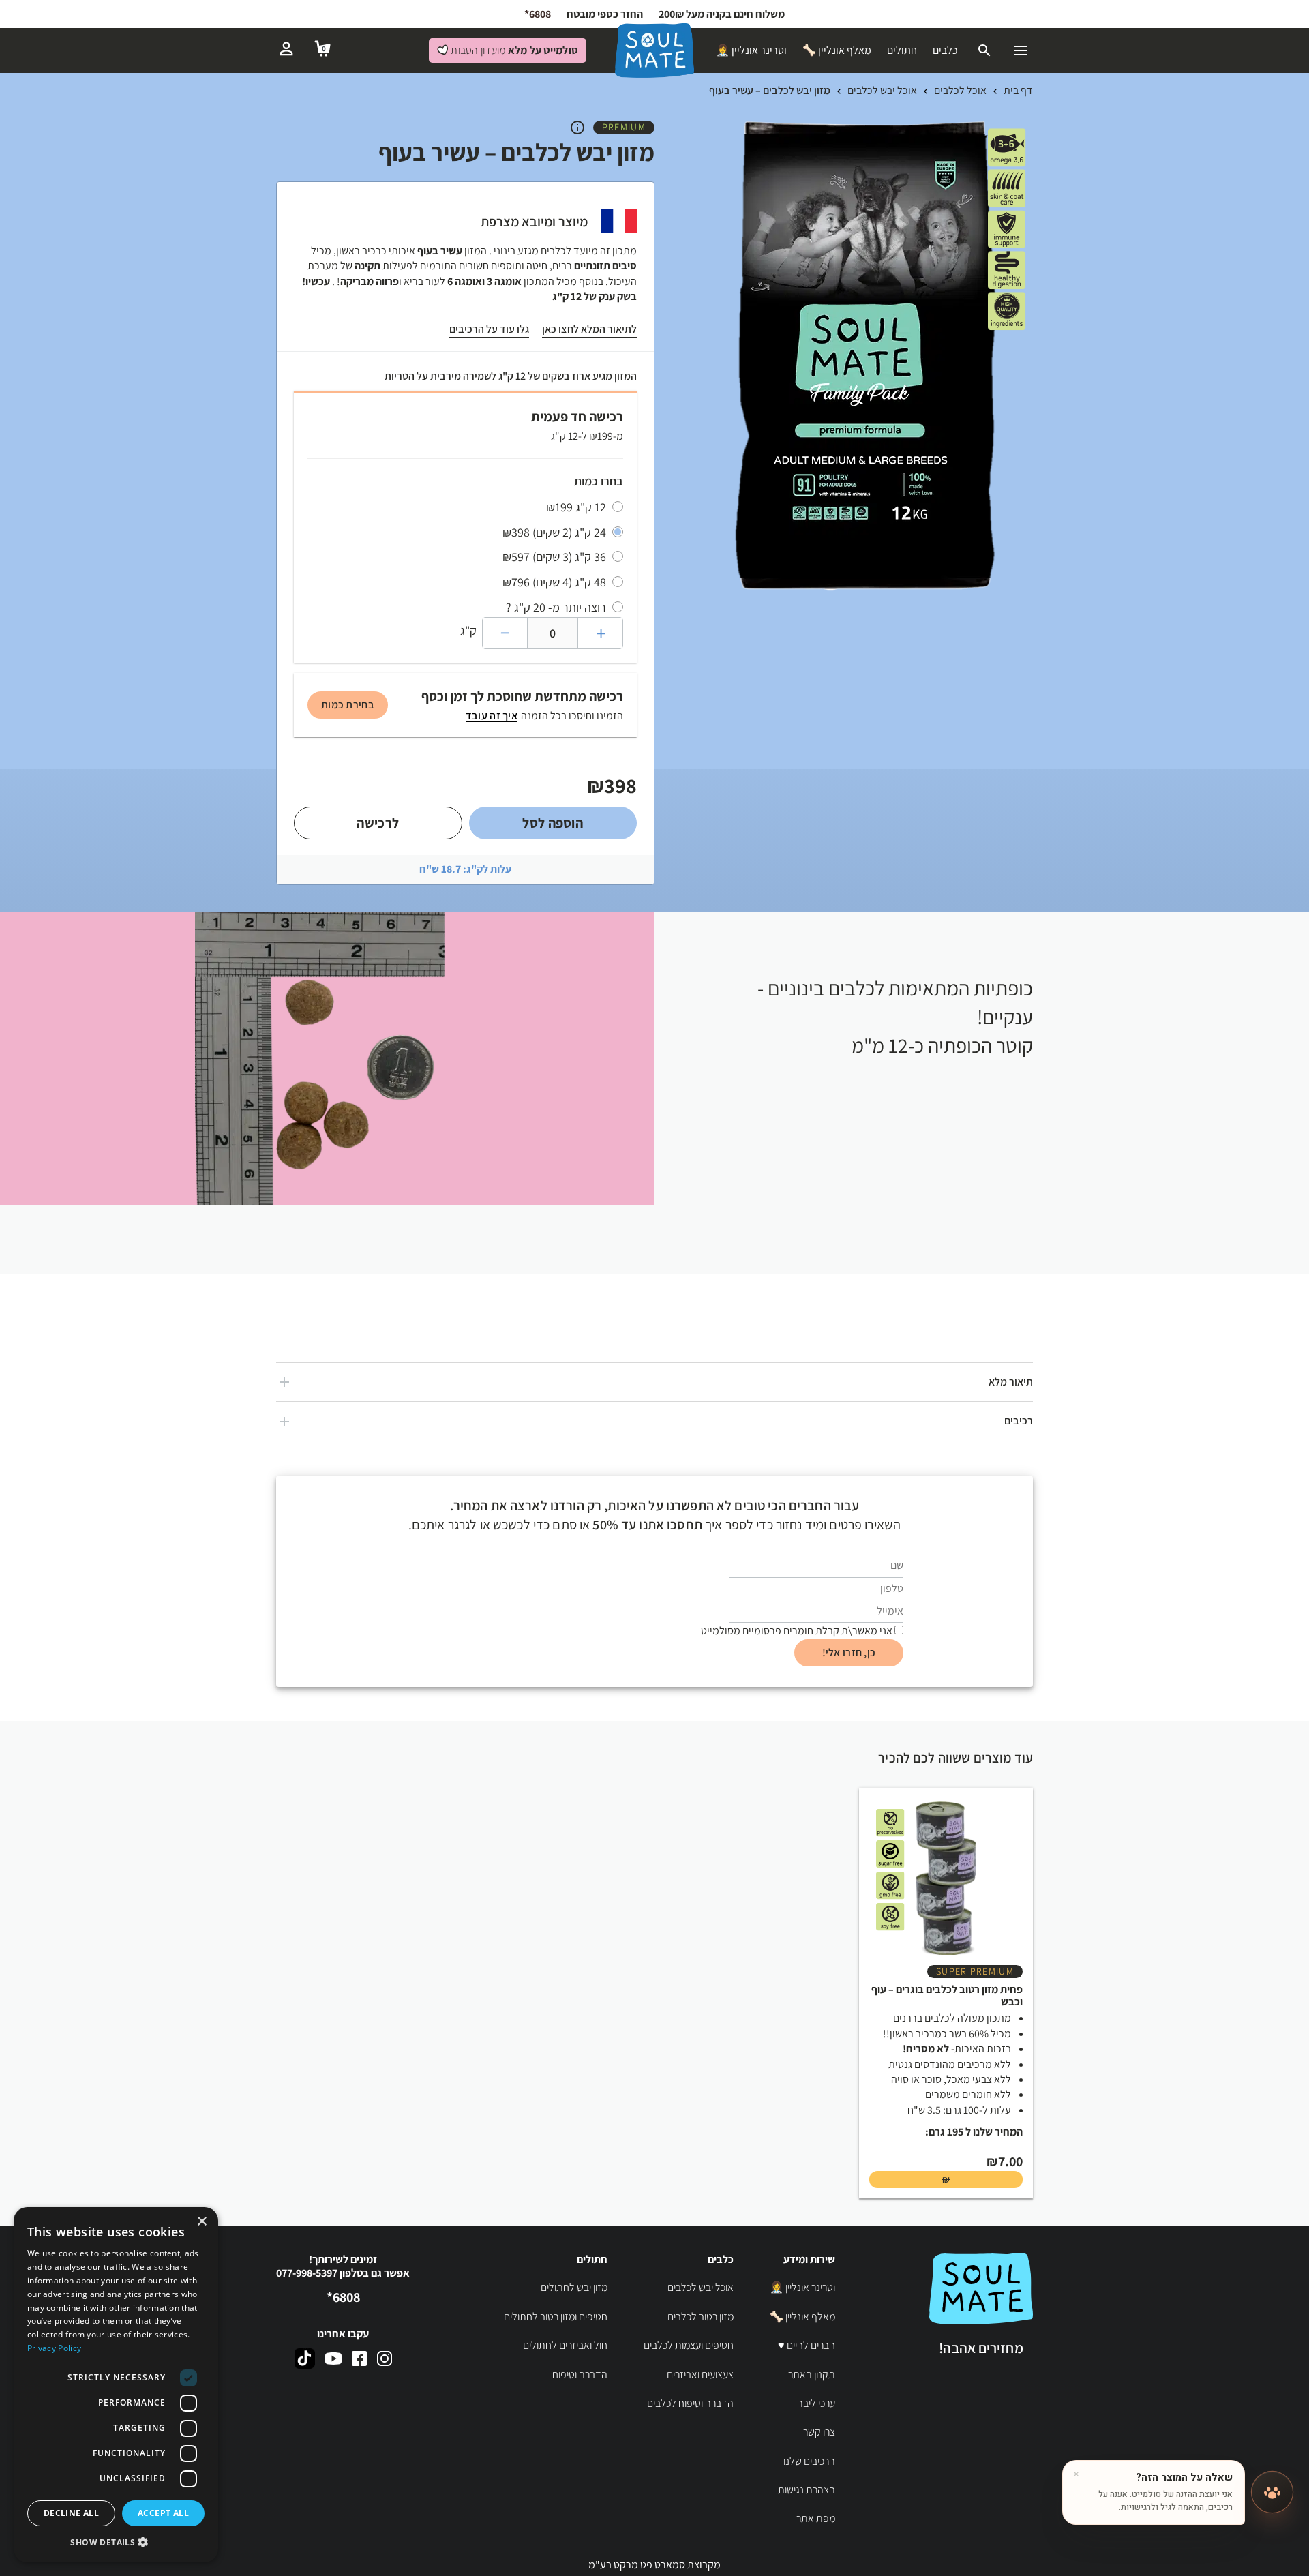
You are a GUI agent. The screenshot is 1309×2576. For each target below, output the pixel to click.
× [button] (203, 2222)
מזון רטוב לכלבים (701, 2317)
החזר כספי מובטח (605, 14)
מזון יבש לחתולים (574, 2287)
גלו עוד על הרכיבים (489, 329)
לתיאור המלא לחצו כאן (589, 329)
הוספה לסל (553, 823)
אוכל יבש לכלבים (882, 90)
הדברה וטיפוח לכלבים (690, 2403)
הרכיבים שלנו (809, 2461)
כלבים (945, 50)
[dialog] (116, 2385)
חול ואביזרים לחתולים (565, 2345)
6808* (538, 14)
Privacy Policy (54, 2348)
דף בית (1018, 90)
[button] (116, 2542)
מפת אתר (816, 2518)
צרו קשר (819, 2432)
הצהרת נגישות (807, 2490)
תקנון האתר (812, 2375)
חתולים (902, 50)
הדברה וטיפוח (580, 2375)
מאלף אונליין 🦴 (837, 50)
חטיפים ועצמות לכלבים (689, 2345)
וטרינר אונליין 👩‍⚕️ (751, 50)
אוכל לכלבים (960, 90)
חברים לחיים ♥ (807, 2345)
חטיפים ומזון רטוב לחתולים (556, 2317)
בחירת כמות (348, 705)
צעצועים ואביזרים (700, 2375)
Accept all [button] (163, 2513)
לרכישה (378, 823)
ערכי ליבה (816, 2403)
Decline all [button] (71, 2513)
